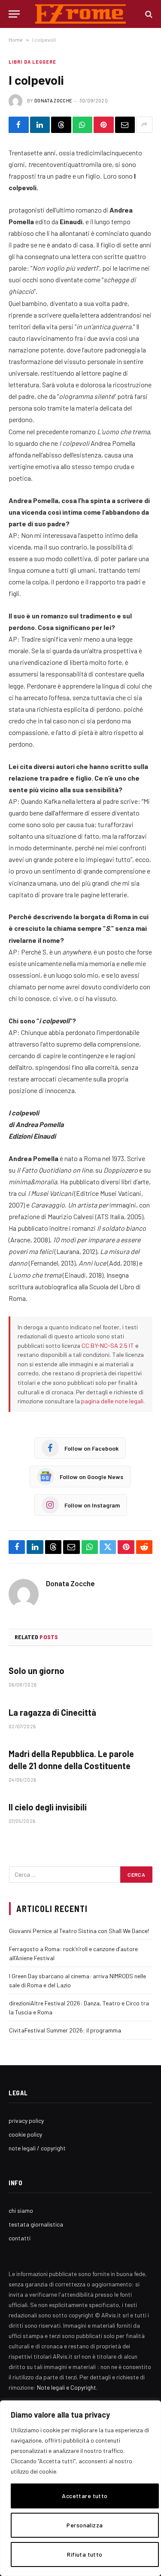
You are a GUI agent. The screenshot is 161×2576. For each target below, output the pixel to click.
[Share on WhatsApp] (83, 125)
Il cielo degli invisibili (48, 1807)
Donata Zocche (53, 100)
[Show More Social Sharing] (144, 125)
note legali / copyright (37, 2148)
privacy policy (26, 2120)
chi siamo (21, 2210)
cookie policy (25, 2134)
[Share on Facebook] (19, 125)
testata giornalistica (36, 2224)
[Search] (148, 14)
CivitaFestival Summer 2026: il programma (65, 2030)
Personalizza (85, 2525)
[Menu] (14, 14)
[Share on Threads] (61, 125)
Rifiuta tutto (85, 2554)
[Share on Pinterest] (104, 125)
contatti (20, 2238)
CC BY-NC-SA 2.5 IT (108, 1345)
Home (16, 40)
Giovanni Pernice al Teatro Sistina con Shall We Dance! (79, 1931)
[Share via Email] (125, 125)
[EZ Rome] (80, 14)
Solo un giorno (36, 1671)
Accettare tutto (85, 2496)
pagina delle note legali (112, 1401)
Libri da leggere (33, 62)
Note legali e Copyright (67, 2387)
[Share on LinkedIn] (40, 125)
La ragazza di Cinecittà (52, 1712)
